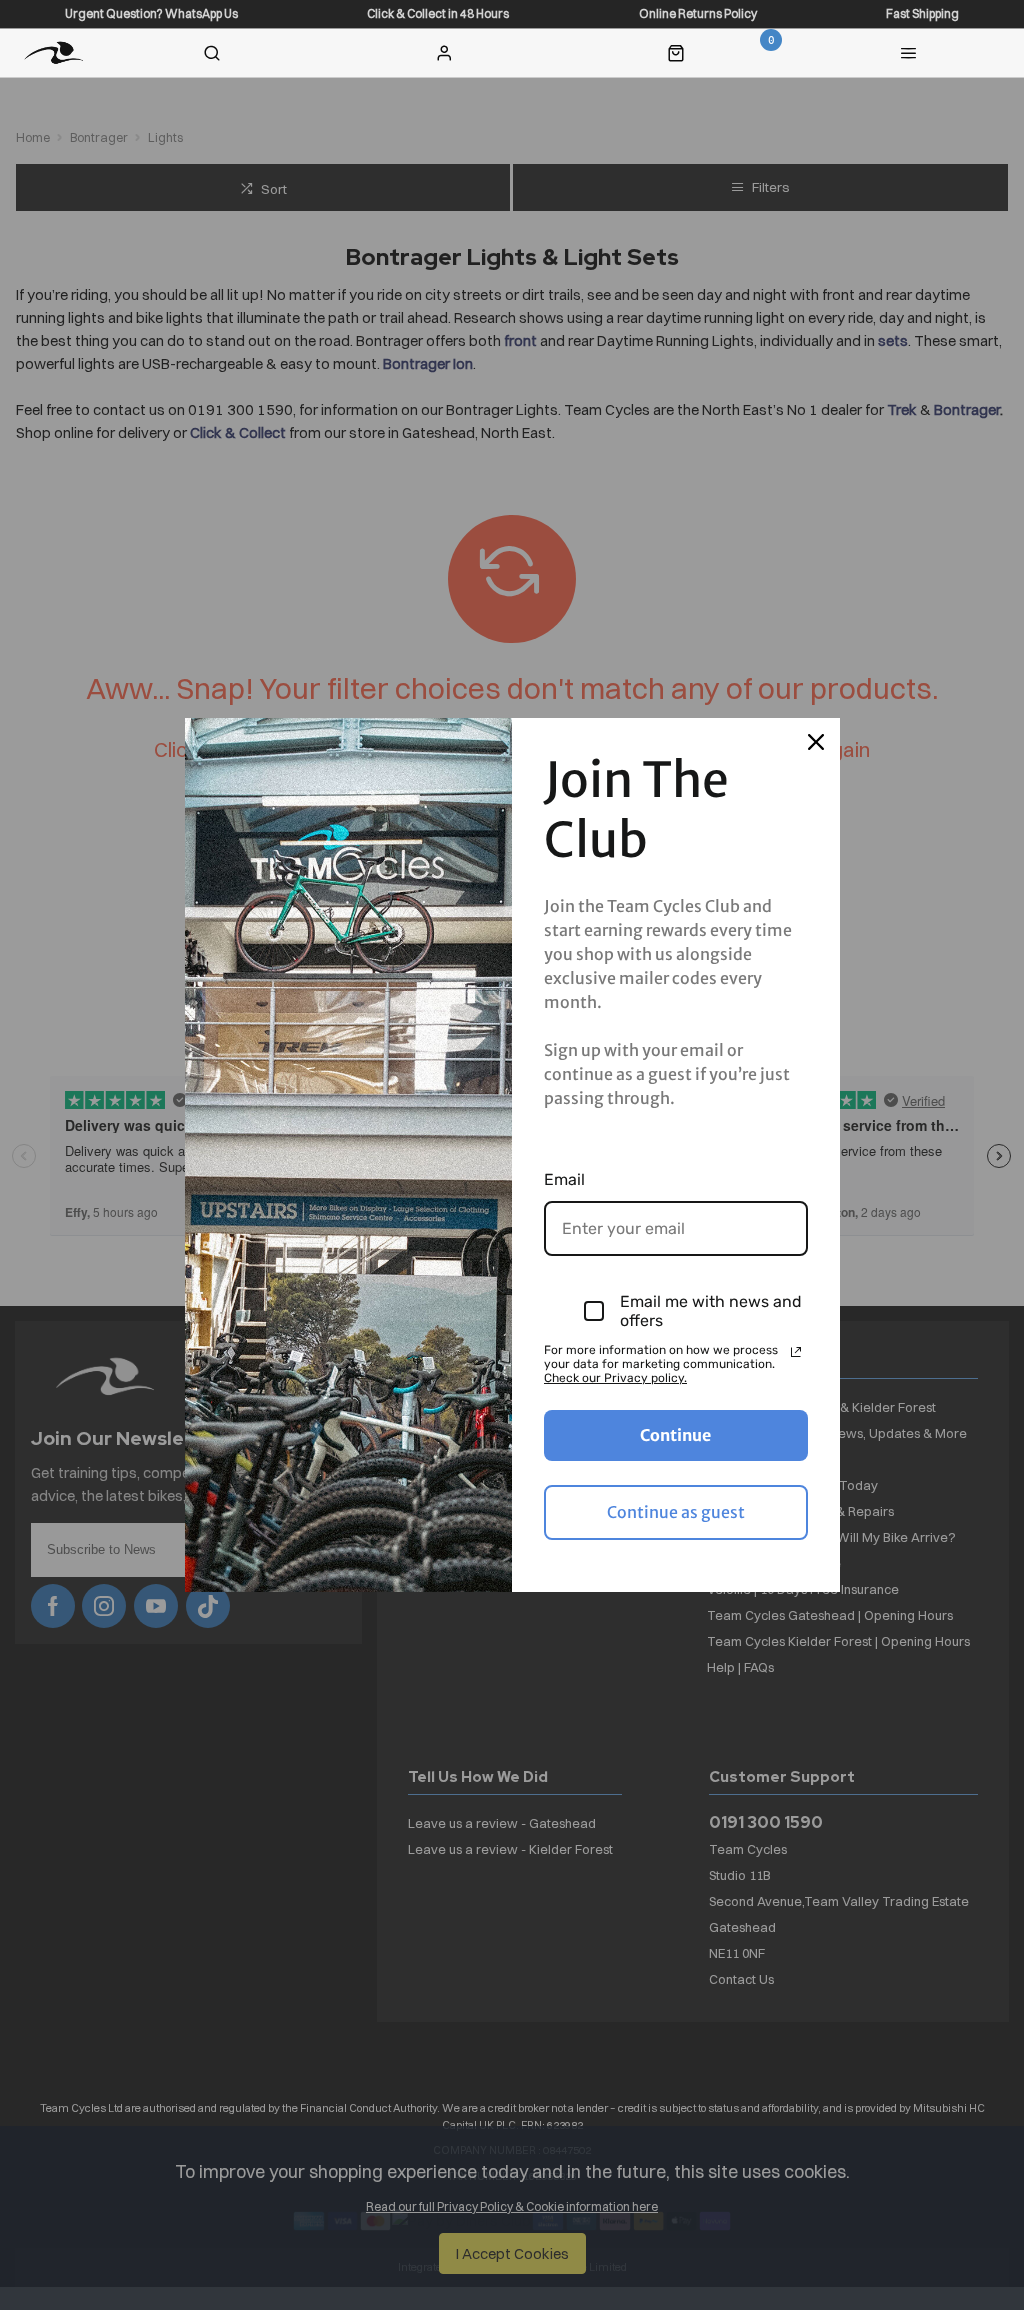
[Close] (816, 742)
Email (564, 1179)
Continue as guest (676, 1512)
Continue (675, 1435)
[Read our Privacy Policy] (796, 1352)
